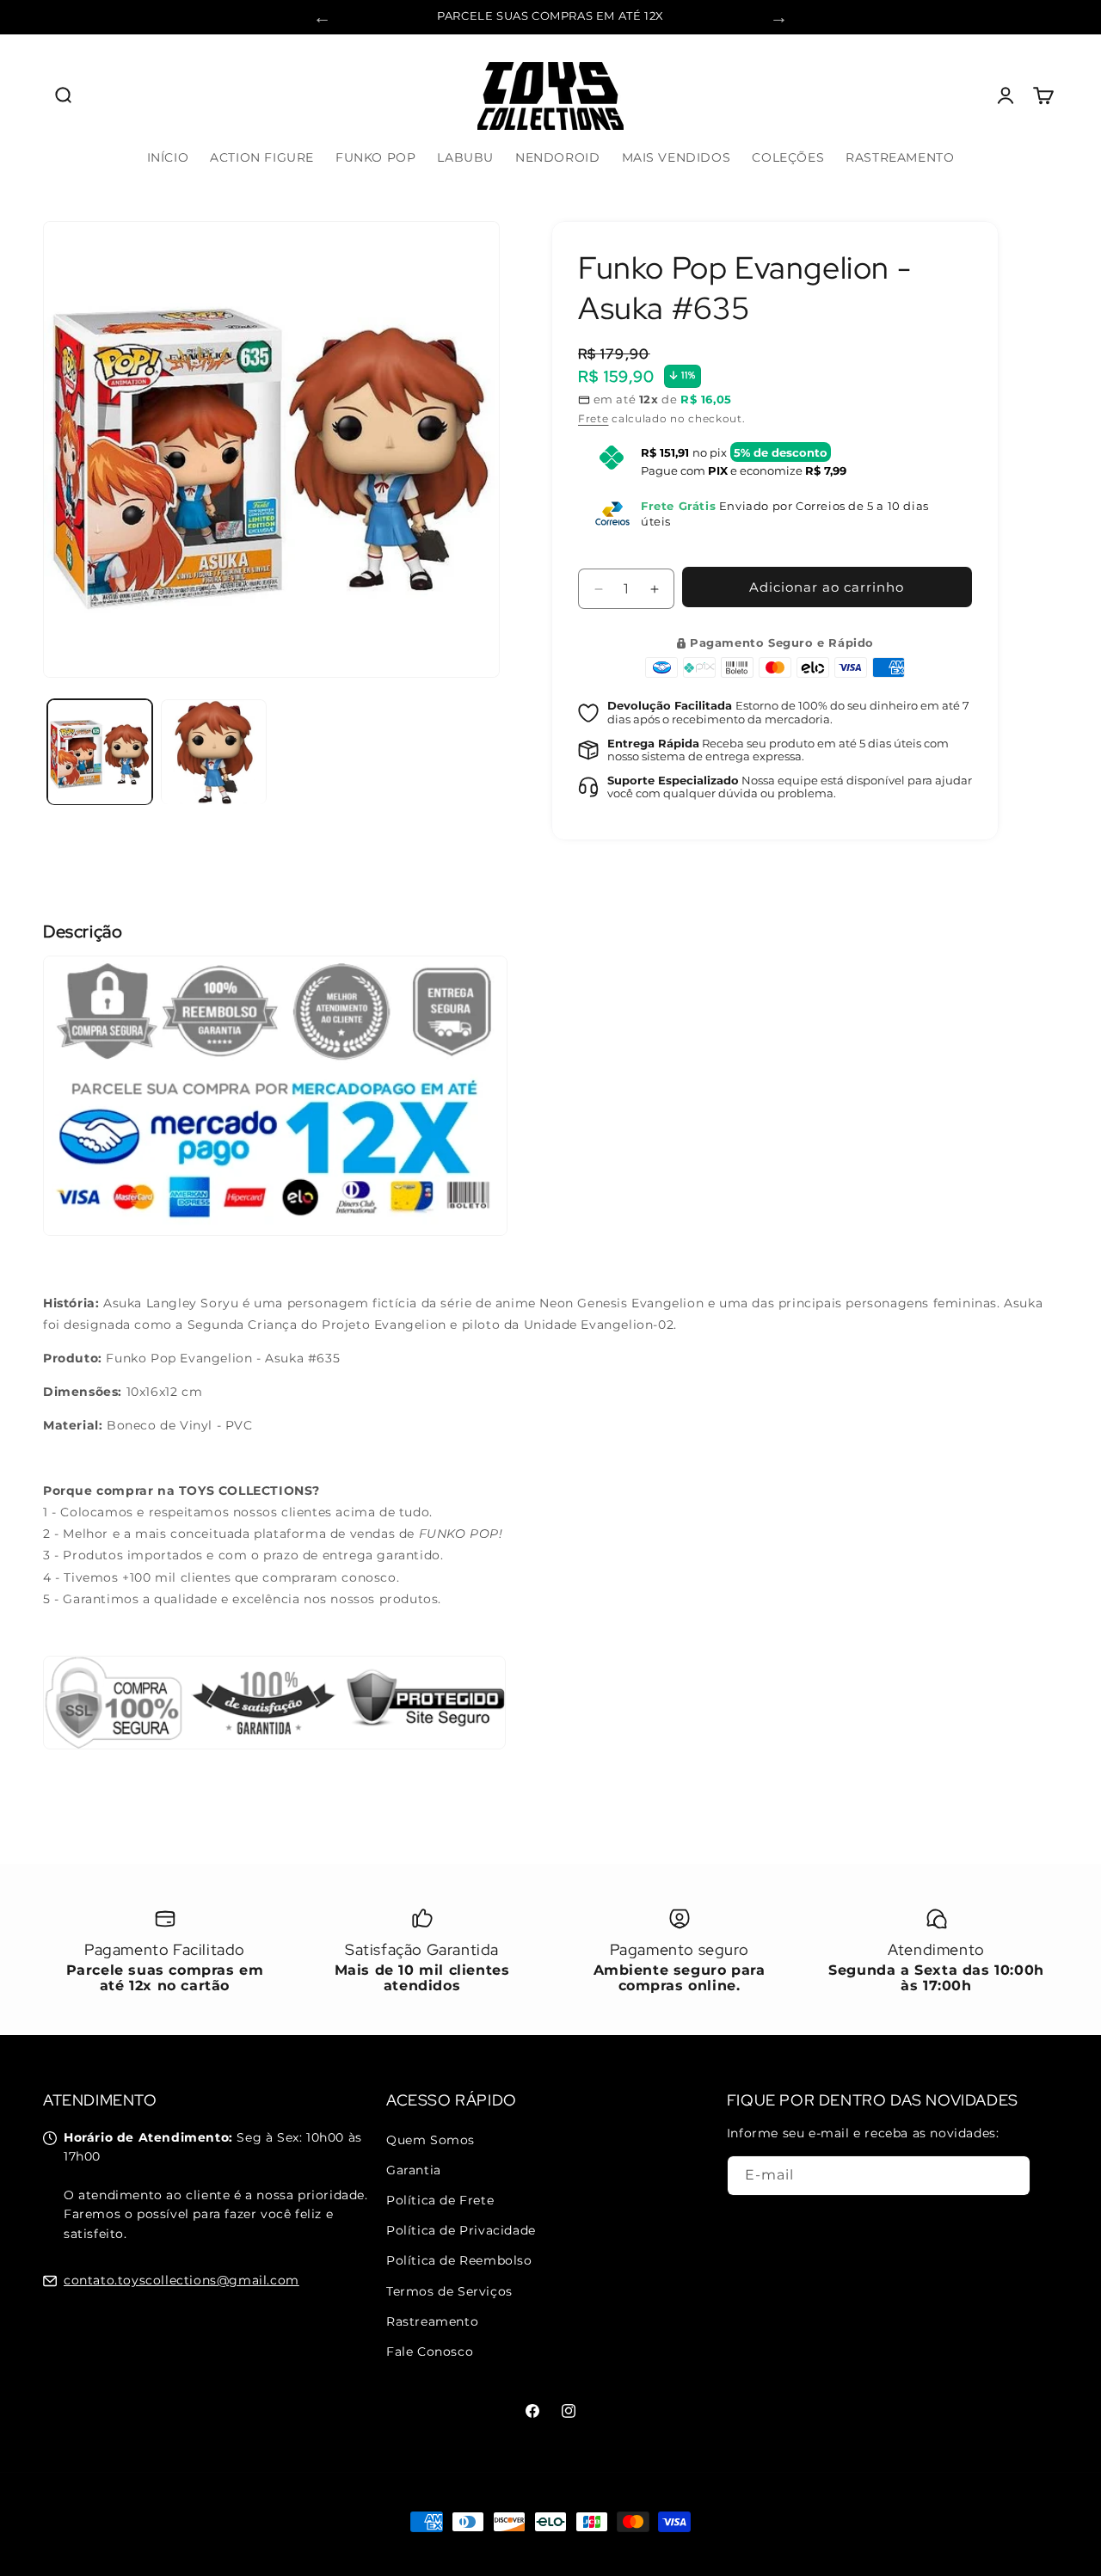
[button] (62, 95)
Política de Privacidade (461, 2230)
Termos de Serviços (449, 2290)
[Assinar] (1011, 2176)
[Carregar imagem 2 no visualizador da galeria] (213, 752)
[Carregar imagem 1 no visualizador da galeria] (100, 752)
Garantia (414, 2170)
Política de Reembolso (459, 2260)
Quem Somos (431, 2140)
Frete (594, 418)
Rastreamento (432, 2321)
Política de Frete (440, 2200)
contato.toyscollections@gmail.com (181, 2280)
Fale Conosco (430, 2352)
